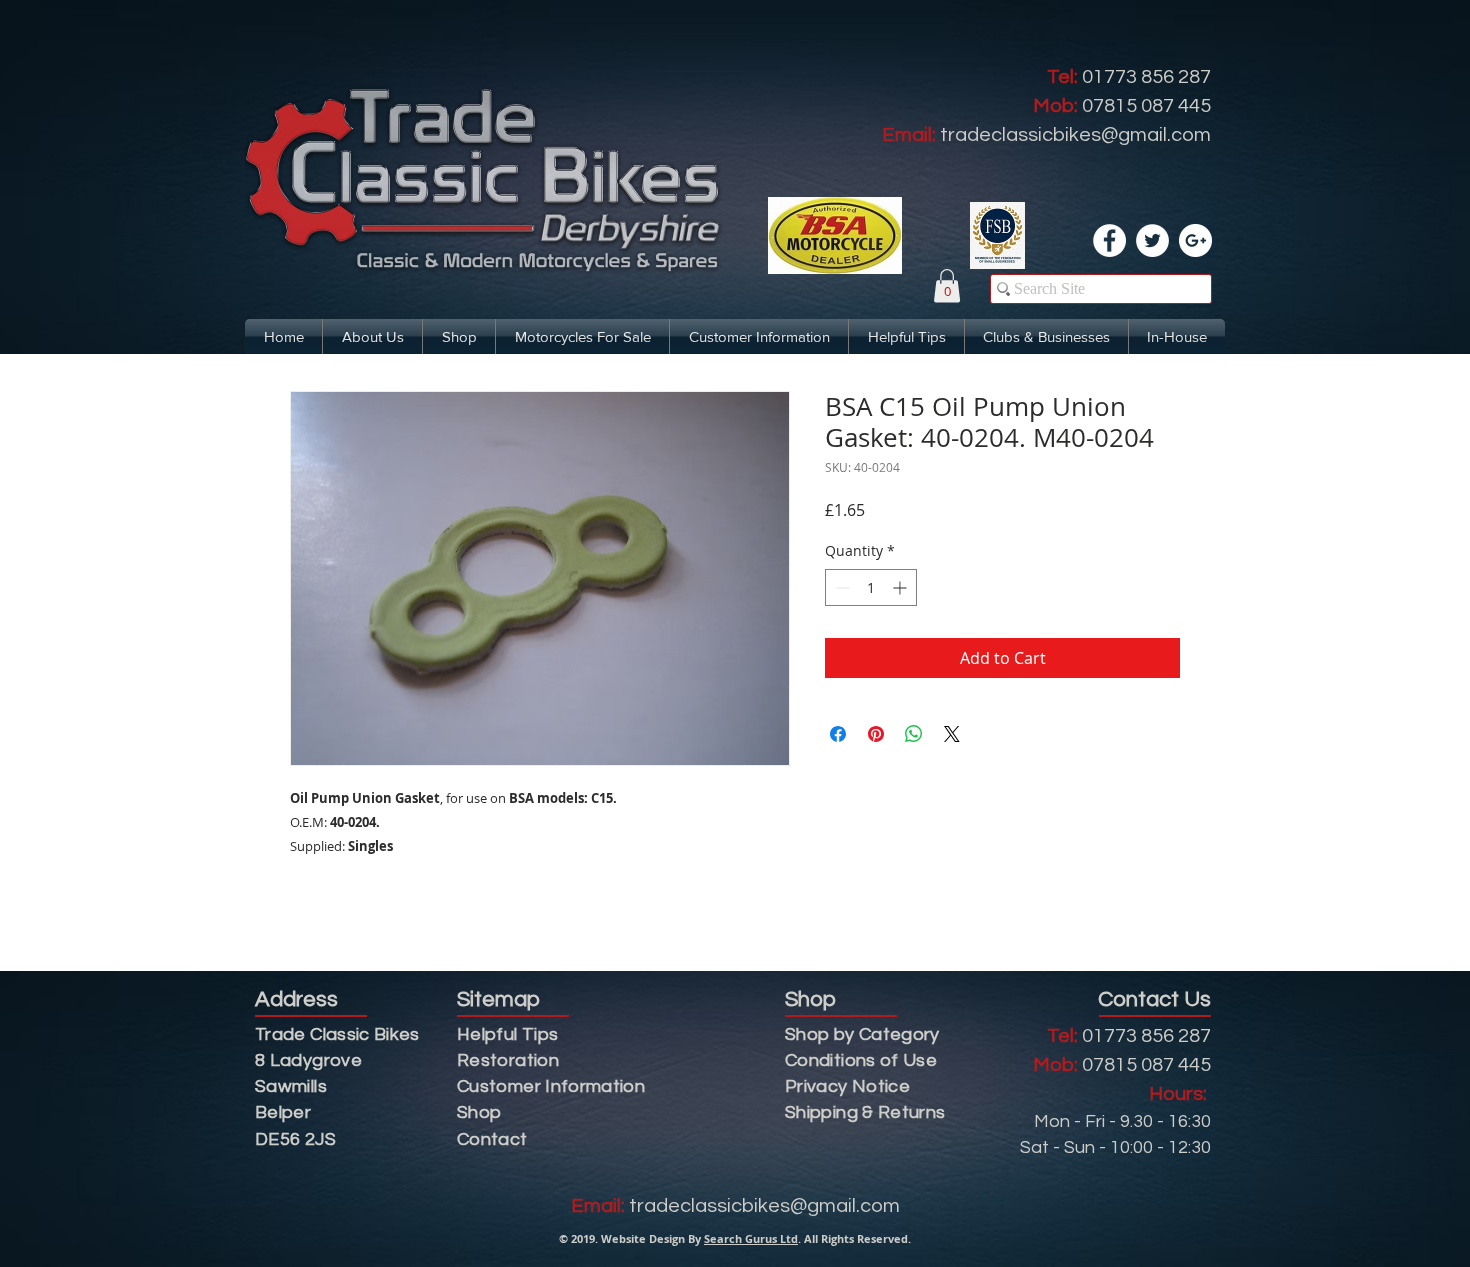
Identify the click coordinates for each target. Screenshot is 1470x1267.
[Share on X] (952, 734)
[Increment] (901, 587)
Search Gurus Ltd (751, 1238)
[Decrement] (840, 587)
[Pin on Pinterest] (876, 734)
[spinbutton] (871, 587)
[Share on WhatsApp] (914, 734)
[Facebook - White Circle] (1109, 240)
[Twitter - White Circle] (1152, 240)
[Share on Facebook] (838, 734)
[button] (947, 285)
